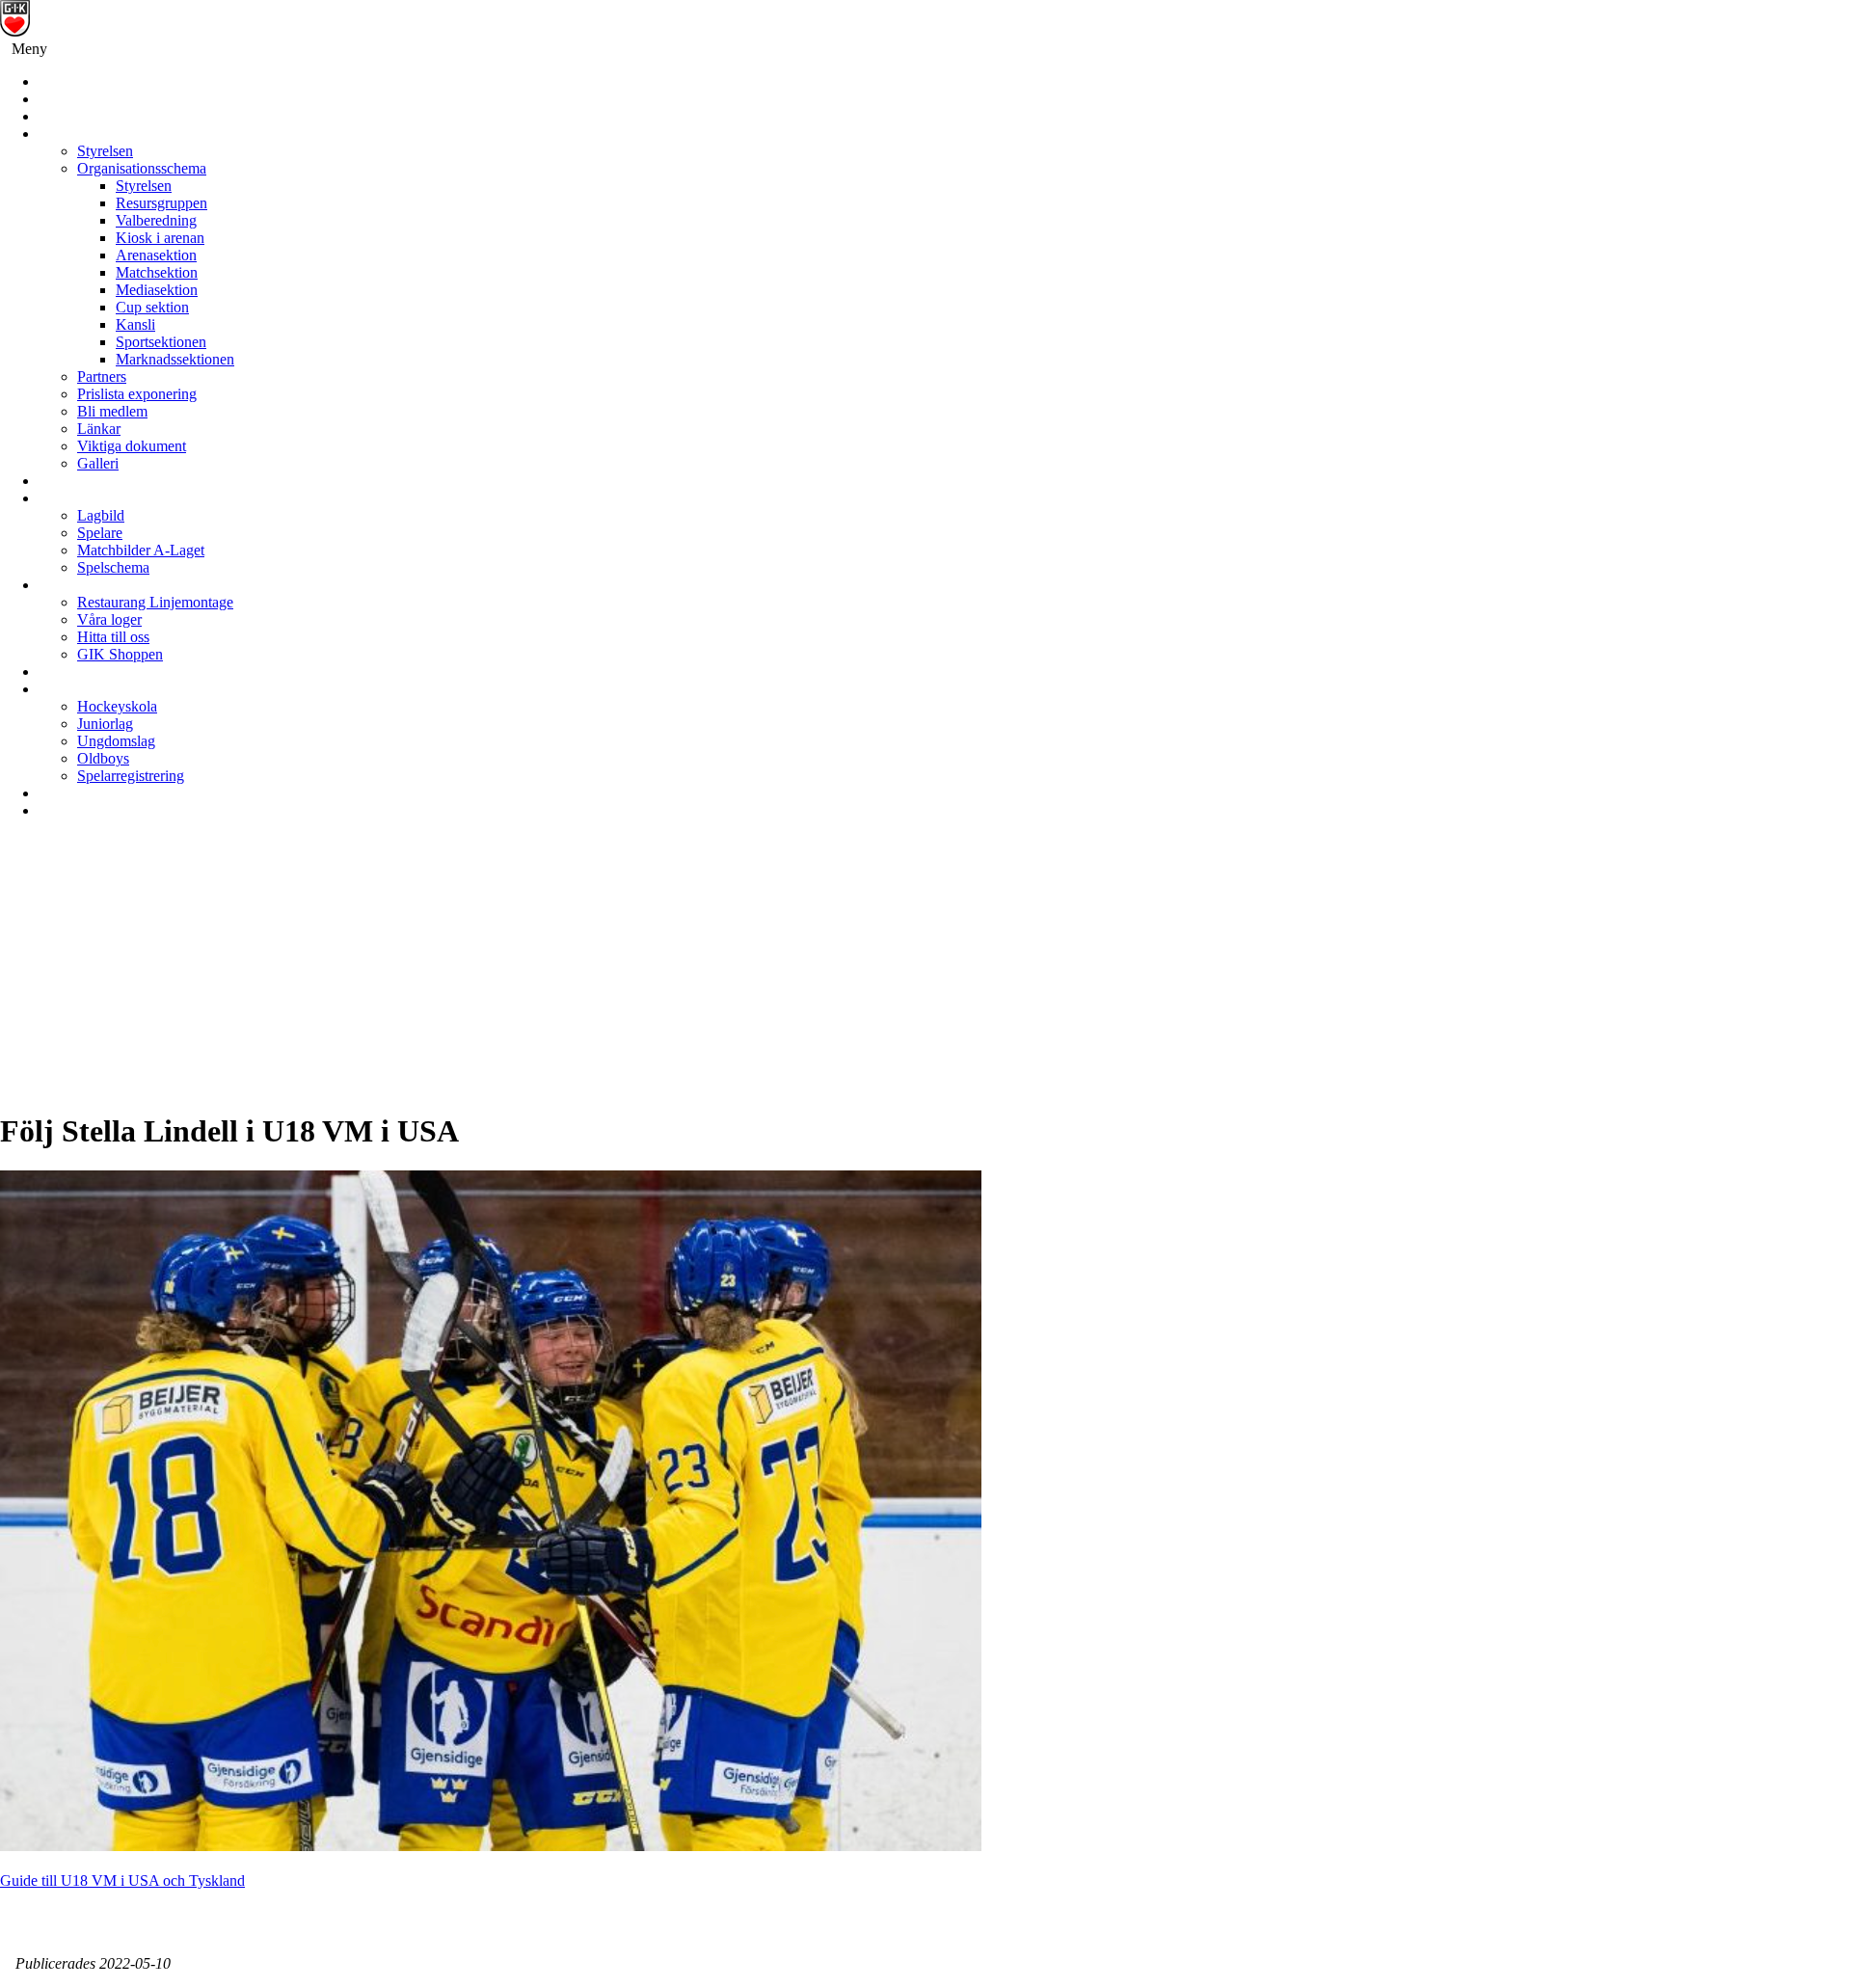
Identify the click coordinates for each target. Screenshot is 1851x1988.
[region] (925, 973)
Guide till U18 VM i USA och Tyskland (122, 1881)
